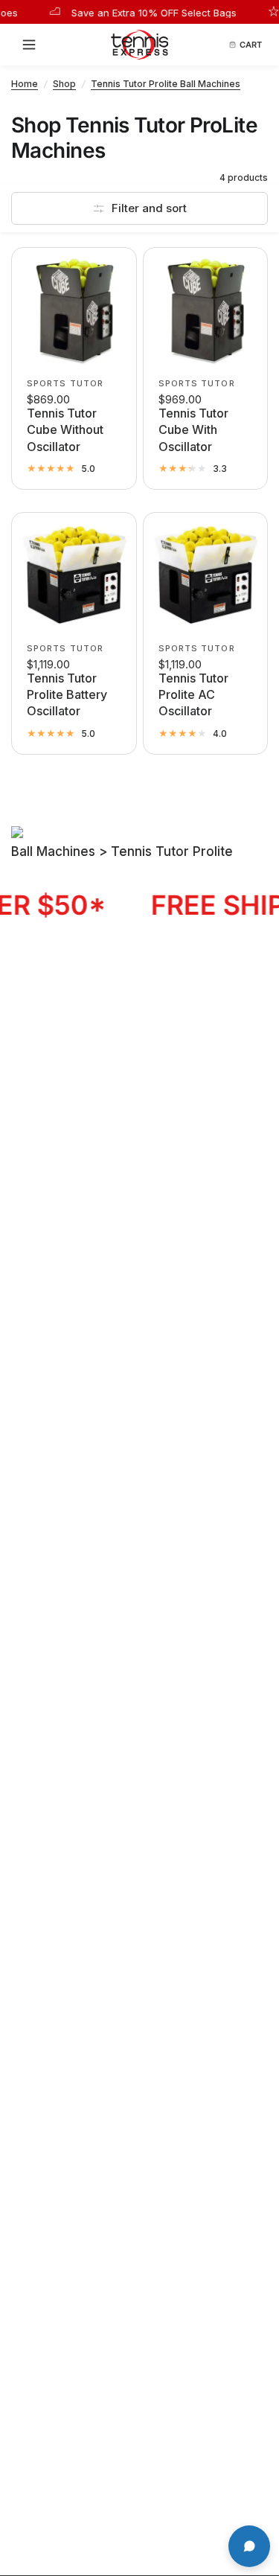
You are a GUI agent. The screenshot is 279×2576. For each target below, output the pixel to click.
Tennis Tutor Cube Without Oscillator (65, 430)
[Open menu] (33, 45)
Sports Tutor (65, 383)
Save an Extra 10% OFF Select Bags (136, 12)
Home (25, 84)
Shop (64, 84)
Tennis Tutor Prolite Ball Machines (166, 84)
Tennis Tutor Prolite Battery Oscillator (67, 695)
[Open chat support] (249, 2546)
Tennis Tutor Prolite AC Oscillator (193, 695)
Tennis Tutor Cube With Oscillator (193, 430)
